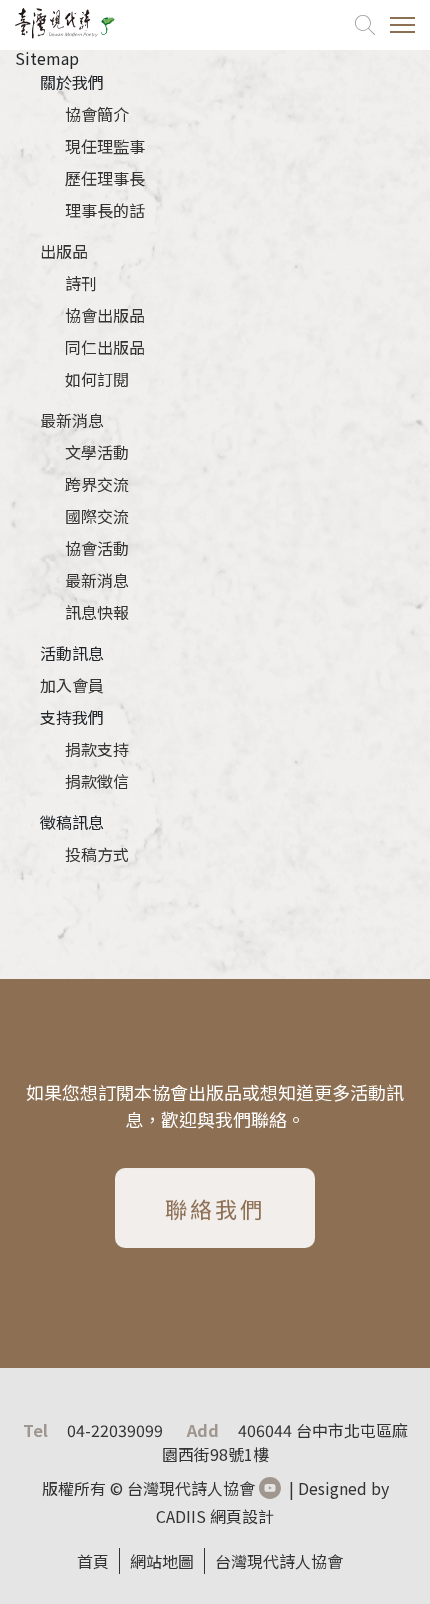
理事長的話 (105, 210)
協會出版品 (105, 315)
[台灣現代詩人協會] (65, 25)
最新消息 (72, 420)
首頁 (93, 1561)
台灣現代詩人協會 (279, 1561)
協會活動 (97, 548)
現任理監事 (105, 146)
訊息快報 (97, 612)
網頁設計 (242, 1516)
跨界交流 (97, 484)
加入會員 (72, 685)
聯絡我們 (215, 1212)
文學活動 (97, 452)
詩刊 (81, 283)
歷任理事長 (105, 178)
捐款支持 (97, 749)
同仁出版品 (105, 347)
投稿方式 (97, 854)
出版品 (64, 251)
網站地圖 (162, 1561)
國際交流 (97, 516)
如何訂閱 (97, 379)
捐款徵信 (97, 781)
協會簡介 (97, 114)
